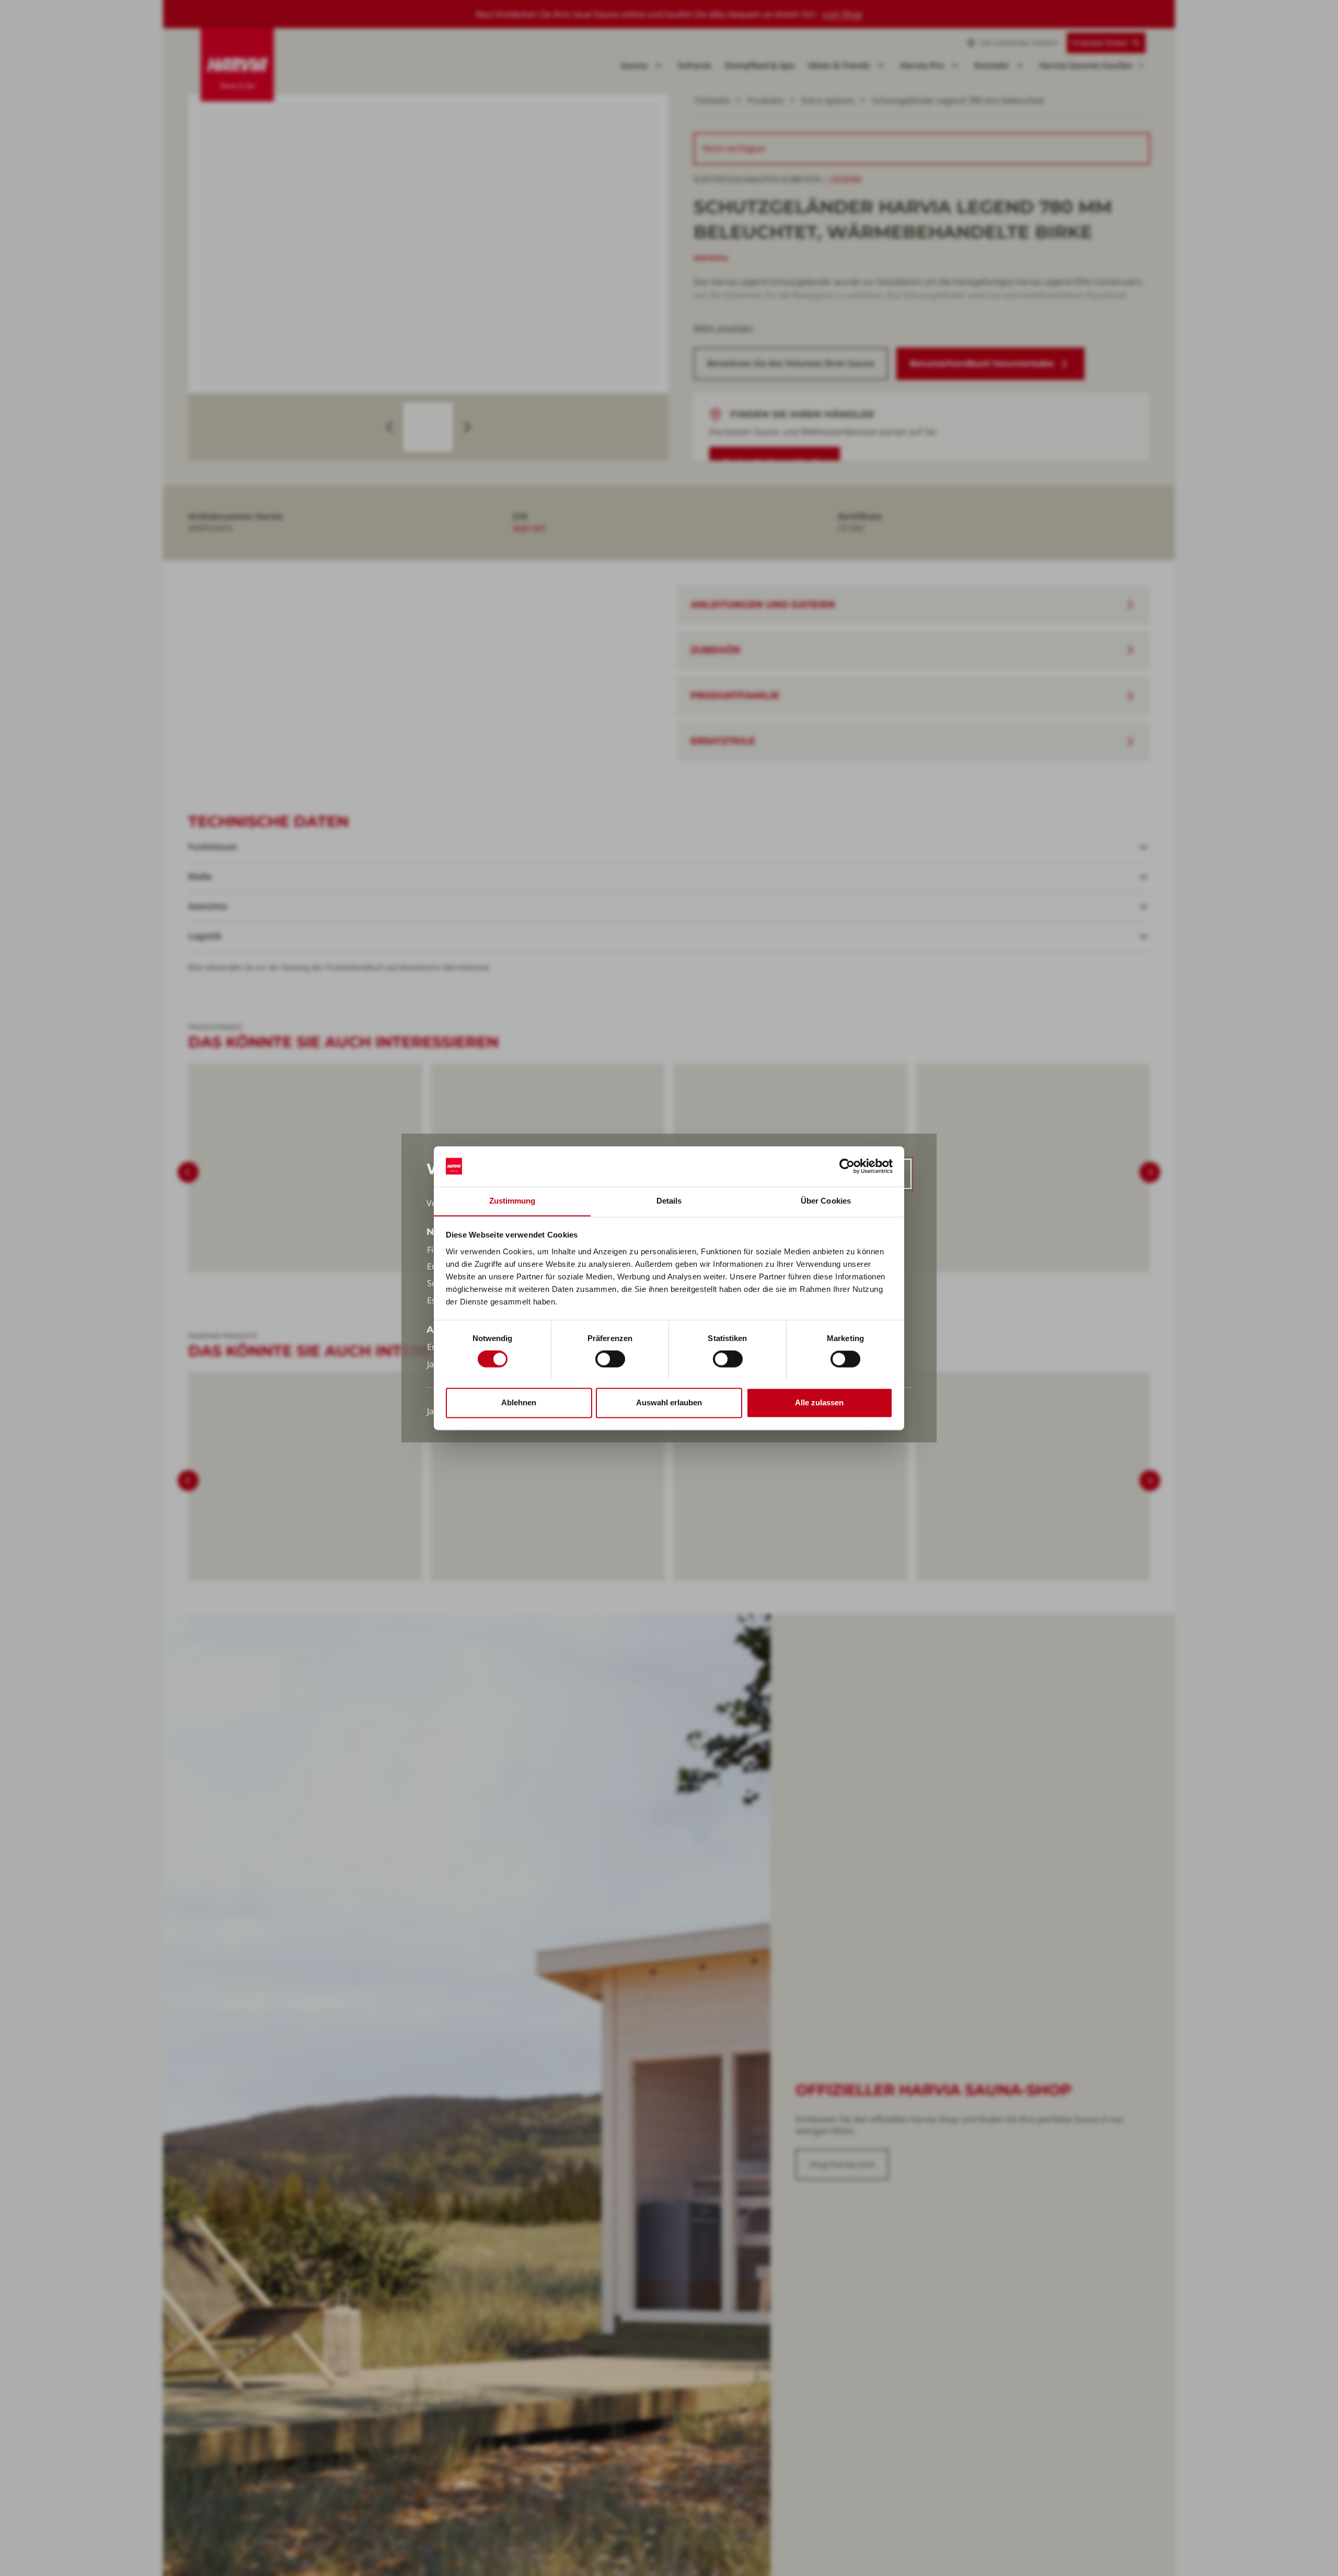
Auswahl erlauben (669, 1402)
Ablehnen (519, 1402)
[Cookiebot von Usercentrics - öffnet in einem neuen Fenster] (847, 1166)
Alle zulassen (819, 1402)
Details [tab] (669, 1201)
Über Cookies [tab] (826, 1201)
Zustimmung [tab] (512, 1201)
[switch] (610, 1359)
